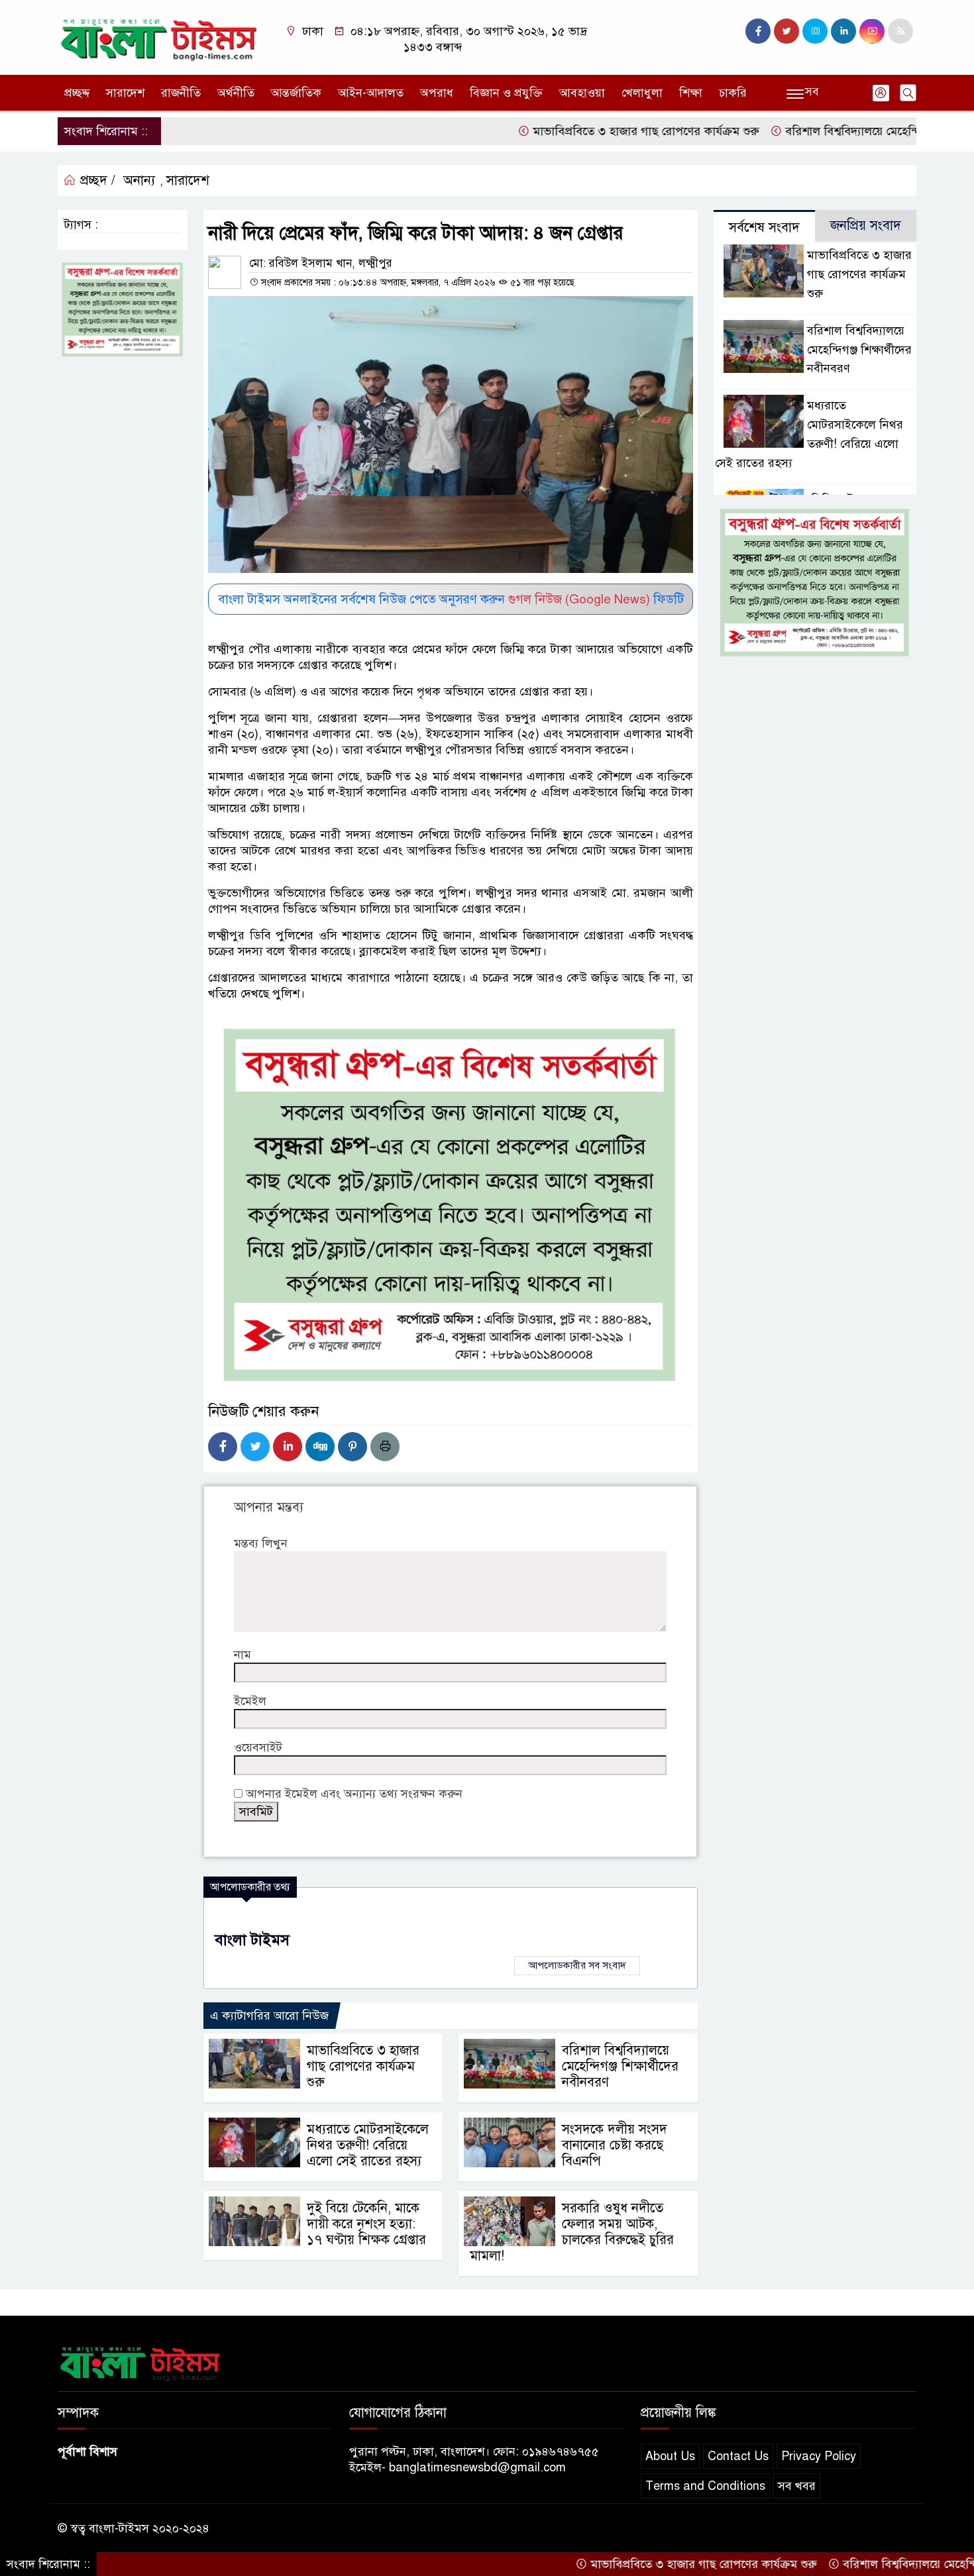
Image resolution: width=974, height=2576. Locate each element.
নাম (243, 1655)
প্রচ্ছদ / (96, 180)
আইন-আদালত (371, 93)
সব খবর (797, 2486)
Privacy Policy (819, 2456)
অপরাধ (437, 93)
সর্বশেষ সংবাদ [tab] (764, 228)
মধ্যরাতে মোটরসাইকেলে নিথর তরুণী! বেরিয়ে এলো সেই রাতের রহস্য (368, 2145)
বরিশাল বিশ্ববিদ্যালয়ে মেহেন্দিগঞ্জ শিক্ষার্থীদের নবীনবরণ (842, 131)
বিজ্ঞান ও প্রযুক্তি (506, 93)
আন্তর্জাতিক (296, 93)
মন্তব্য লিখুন (261, 1543)
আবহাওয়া (582, 93)
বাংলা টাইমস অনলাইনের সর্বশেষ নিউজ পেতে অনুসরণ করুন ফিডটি (451, 599)
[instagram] (815, 31)
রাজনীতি (181, 93)
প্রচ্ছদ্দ (77, 93)
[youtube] (872, 31)
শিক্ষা (691, 93)
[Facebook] (223, 1447)
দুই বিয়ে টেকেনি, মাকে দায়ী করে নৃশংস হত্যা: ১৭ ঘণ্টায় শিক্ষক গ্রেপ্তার (366, 2224)
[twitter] (786, 31)
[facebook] (758, 31)
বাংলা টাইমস (252, 1940)
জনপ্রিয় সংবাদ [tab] (866, 226)
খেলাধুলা (642, 93)
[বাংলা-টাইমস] (159, 36)
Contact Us (738, 2456)
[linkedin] (843, 31)
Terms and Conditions (705, 2486)
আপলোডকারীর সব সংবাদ (577, 1965)
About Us (670, 2456)
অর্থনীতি (236, 93)
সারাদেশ (125, 93)
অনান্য (139, 180)
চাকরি (733, 93)
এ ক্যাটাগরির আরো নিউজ (269, 2016)
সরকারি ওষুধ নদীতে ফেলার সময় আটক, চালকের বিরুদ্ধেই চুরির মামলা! (572, 2232)
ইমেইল (250, 1701)
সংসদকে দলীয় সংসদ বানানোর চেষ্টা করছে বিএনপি (615, 2145)
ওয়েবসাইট (258, 1747)
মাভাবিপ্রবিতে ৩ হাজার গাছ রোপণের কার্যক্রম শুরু (576, 131)
